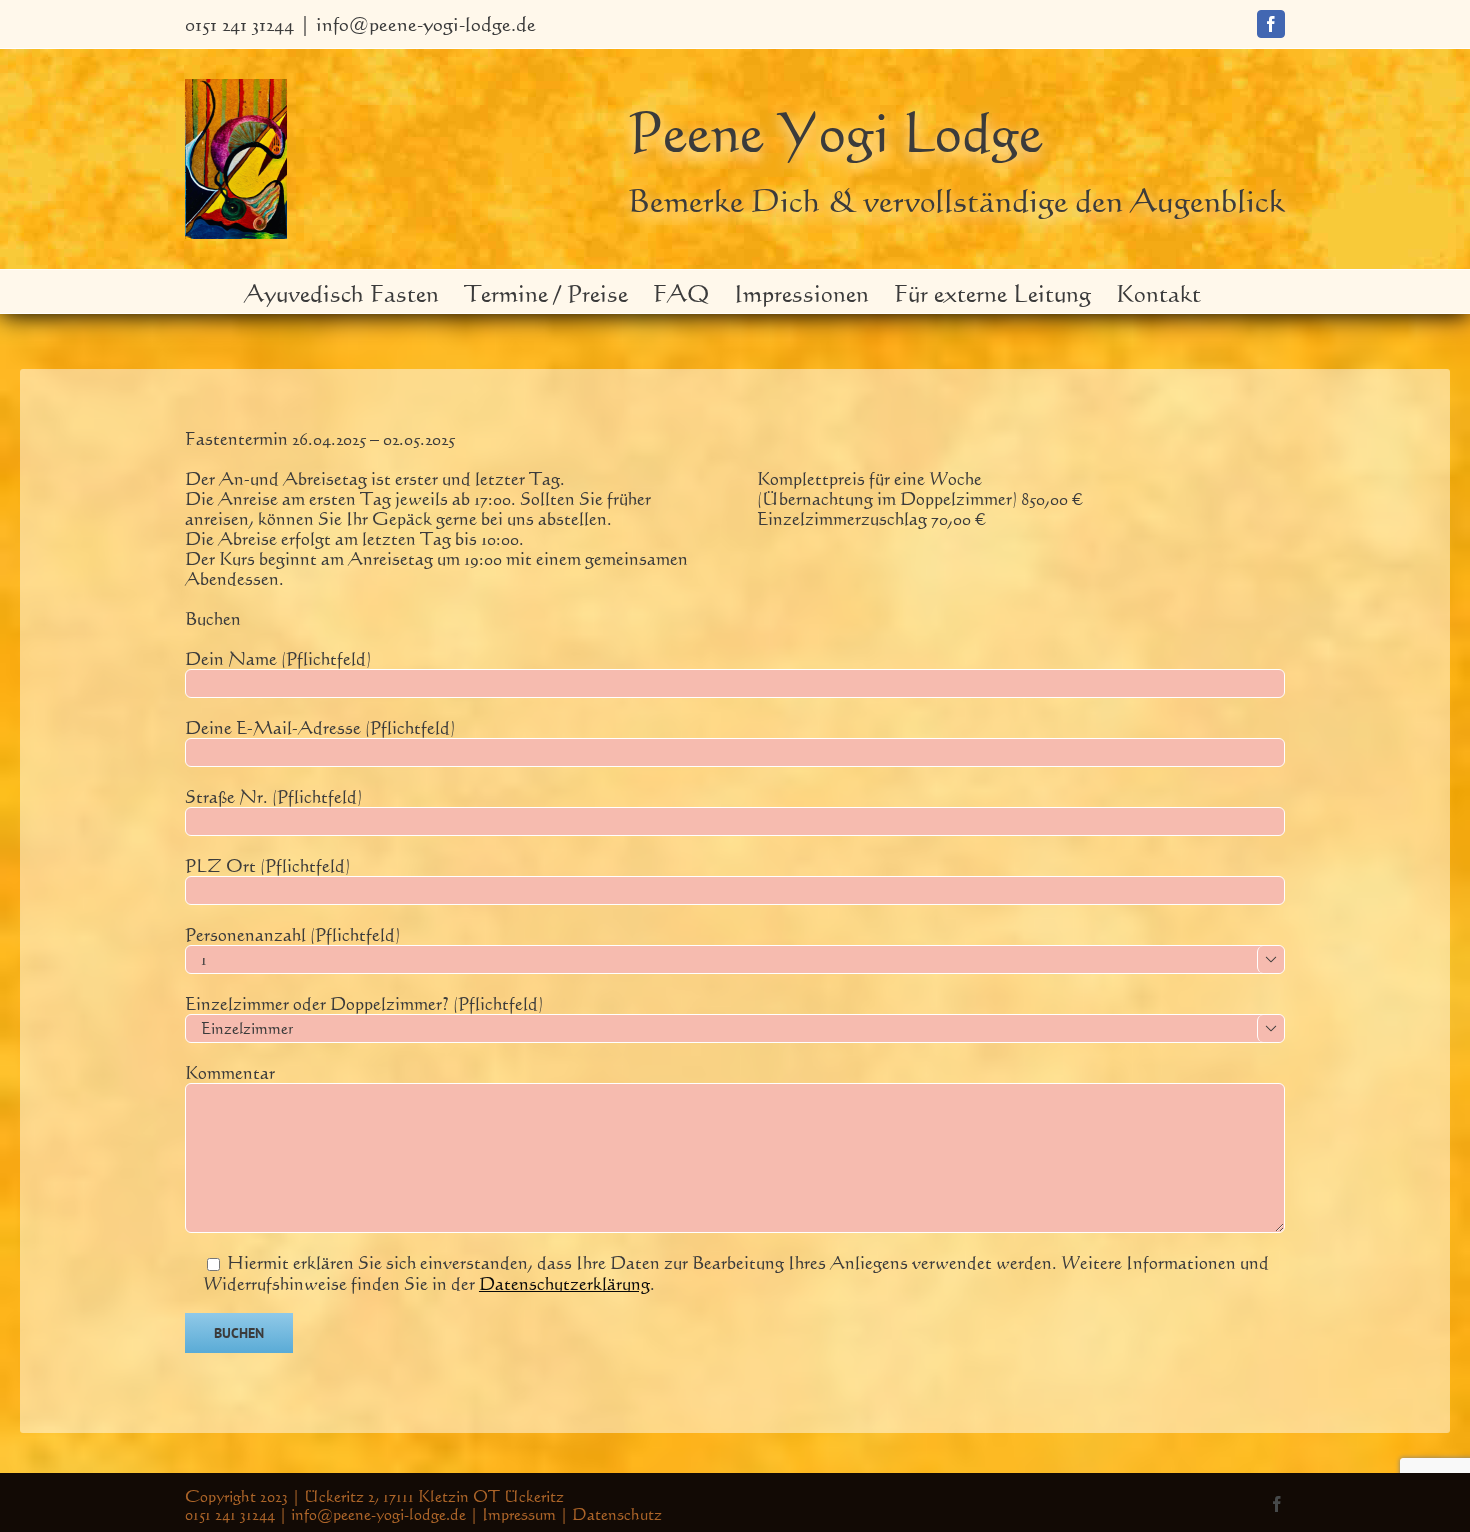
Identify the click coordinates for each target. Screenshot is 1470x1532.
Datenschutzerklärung (564, 1283)
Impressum (519, 1514)
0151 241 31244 (239, 23)
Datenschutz (617, 1514)
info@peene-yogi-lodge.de (426, 23)
